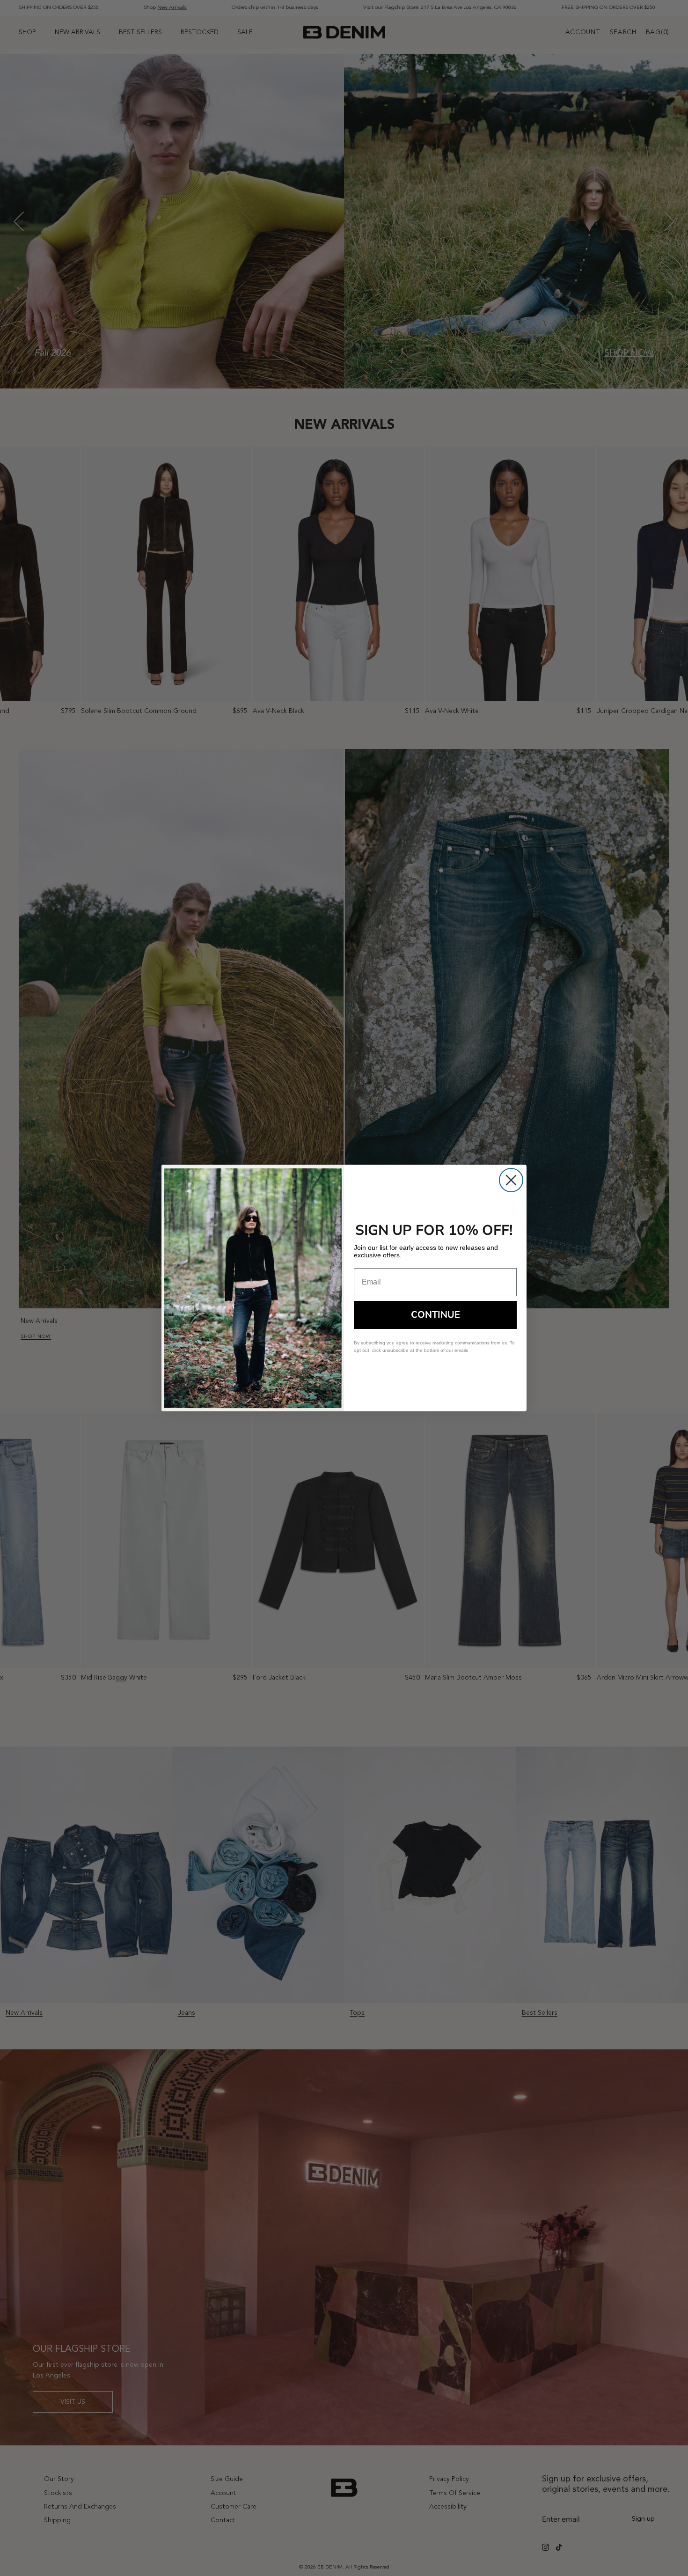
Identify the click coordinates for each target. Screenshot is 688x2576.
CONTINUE (435, 1315)
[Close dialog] (511, 1180)
